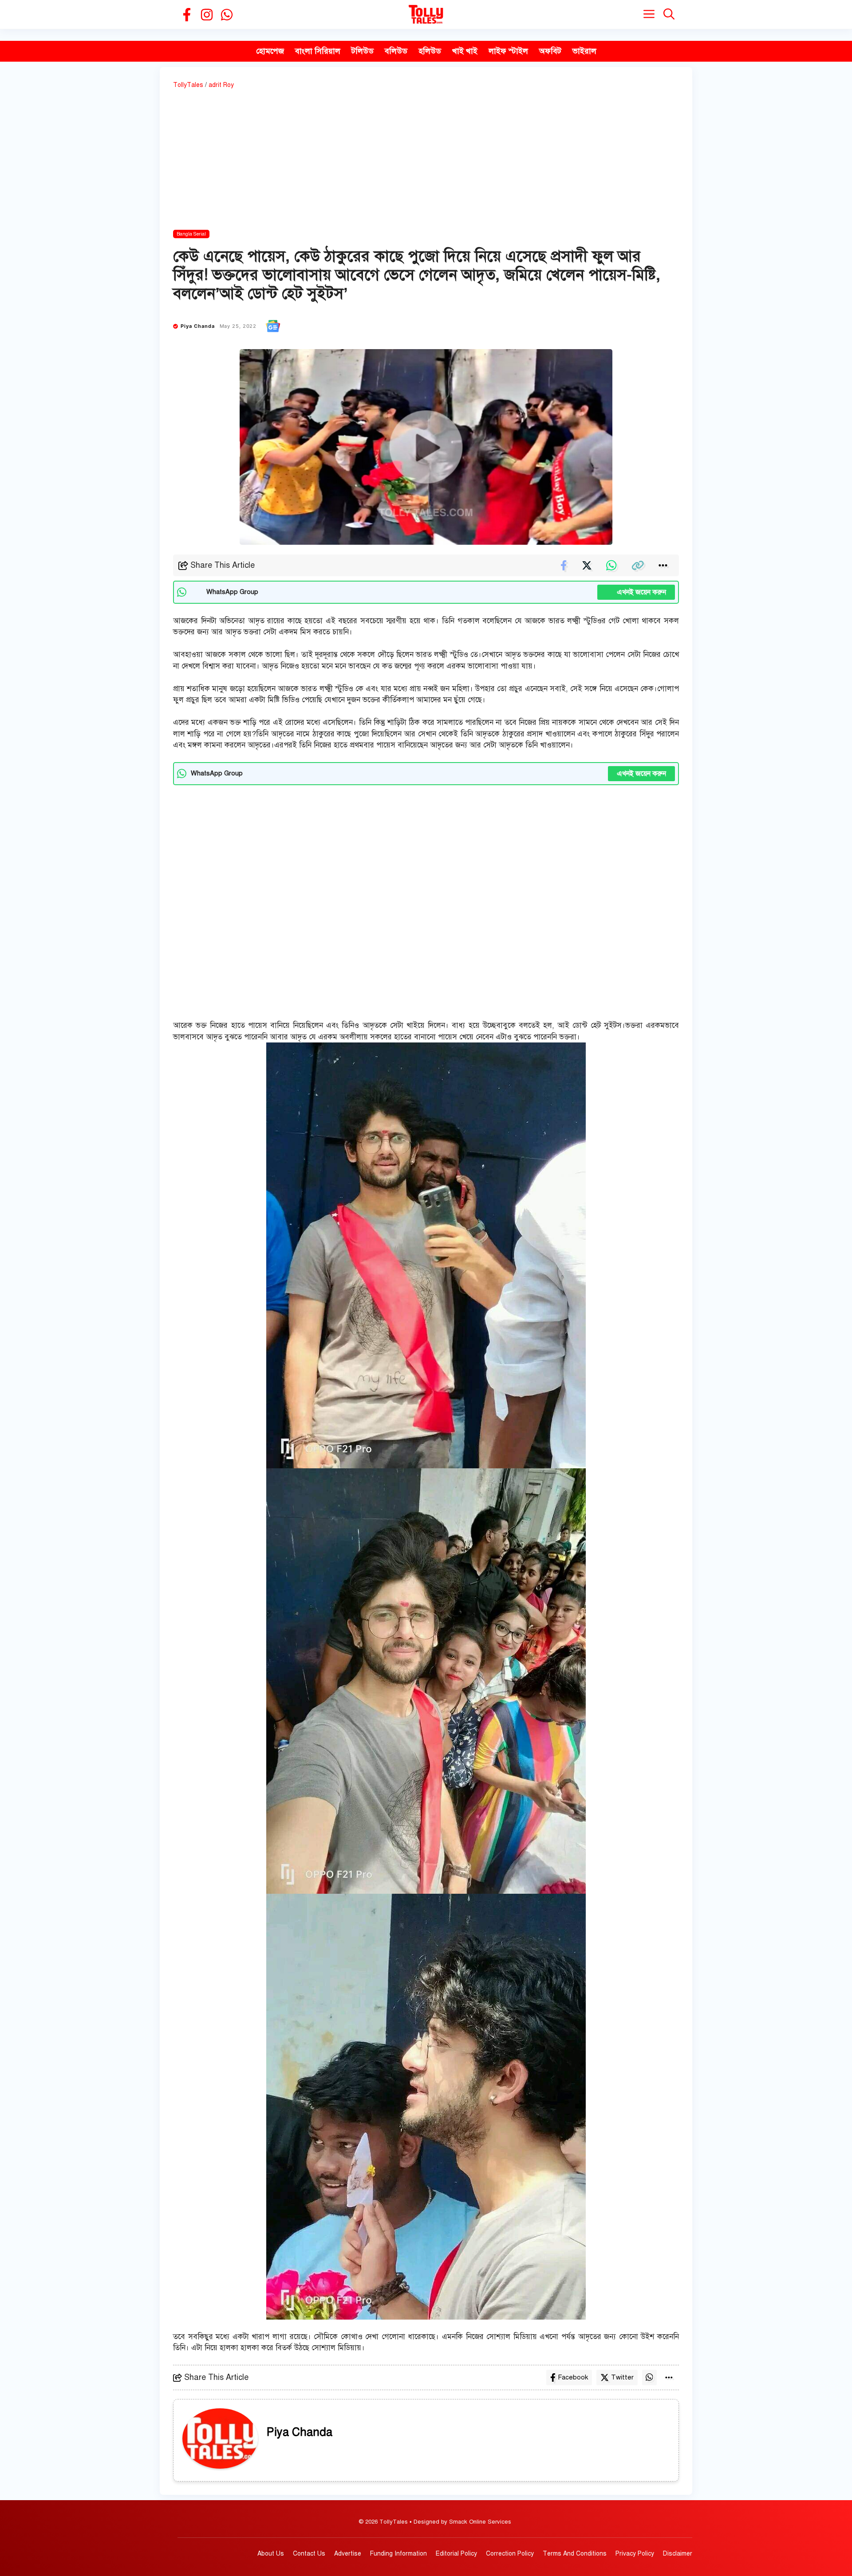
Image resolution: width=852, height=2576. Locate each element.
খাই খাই (465, 51)
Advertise (348, 2554)
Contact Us (309, 2554)
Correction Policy (510, 2554)
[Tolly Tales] (426, 14)
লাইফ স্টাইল (508, 51)
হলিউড (430, 51)
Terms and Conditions (575, 2554)
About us (271, 2554)
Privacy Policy (635, 2554)
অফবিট (550, 51)
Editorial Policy (456, 2554)
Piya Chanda (198, 326)
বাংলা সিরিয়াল (318, 51)
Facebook (573, 2377)
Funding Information (398, 2554)
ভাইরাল (584, 51)
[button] (669, 14)
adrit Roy (221, 85)
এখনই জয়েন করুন (636, 592)
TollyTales (188, 85)
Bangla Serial (191, 234)
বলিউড (396, 51)
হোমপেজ (270, 51)
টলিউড (363, 51)
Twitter (622, 2377)
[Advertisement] (426, 161)
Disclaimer (678, 2554)
